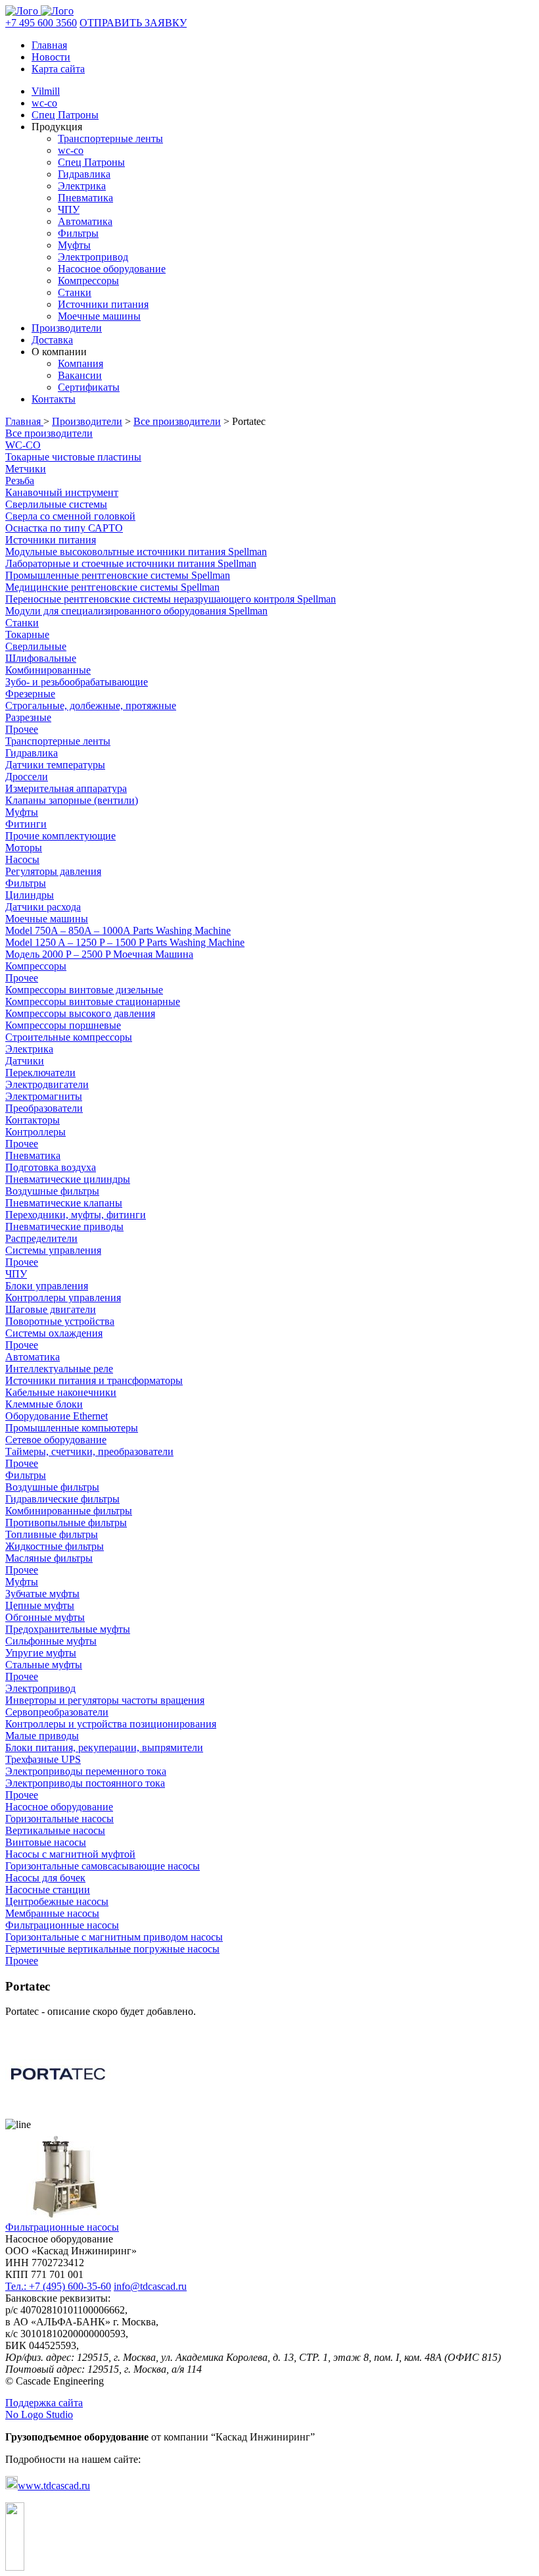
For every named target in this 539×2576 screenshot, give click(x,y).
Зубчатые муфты (42, 1594)
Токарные (27, 634)
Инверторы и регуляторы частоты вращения (105, 1700)
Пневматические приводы (64, 1226)
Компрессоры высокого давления (80, 1013)
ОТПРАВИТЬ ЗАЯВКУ (133, 23)
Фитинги (26, 824)
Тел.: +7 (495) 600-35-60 (58, 2286)
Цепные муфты (40, 1605)
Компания (81, 363)
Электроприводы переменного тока (86, 1771)
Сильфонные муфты (51, 1641)
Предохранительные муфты (68, 1629)
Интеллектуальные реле (59, 1369)
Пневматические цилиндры (68, 1179)
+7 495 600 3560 (41, 23)
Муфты (74, 245)
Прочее (22, 729)
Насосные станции (48, 1890)
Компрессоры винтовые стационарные (93, 1002)
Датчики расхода (43, 907)
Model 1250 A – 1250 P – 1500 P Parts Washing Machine (125, 942)
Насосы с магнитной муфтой (70, 1854)
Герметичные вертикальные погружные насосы (112, 1949)
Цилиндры (30, 895)
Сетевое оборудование (56, 1440)
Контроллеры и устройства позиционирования (111, 1724)
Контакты (54, 399)
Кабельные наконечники (61, 1392)
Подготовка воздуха (51, 1167)
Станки (75, 292)
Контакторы (33, 1120)
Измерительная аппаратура (66, 788)
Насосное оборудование (112, 269)
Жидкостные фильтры (55, 1546)
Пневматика (85, 198)
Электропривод (93, 257)
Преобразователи (44, 1108)
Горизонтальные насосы (59, 1819)
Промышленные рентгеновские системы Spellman (118, 575)
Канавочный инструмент (62, 492)
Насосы (22, 859)
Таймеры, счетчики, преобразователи (89, 1451)
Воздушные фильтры (52, 1191)
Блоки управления (47, 1286)
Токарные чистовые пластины (73, 457)
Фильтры (78, 233)
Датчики (25, 1061)
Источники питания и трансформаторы (94, 1380)
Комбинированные (48, 670)
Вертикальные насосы (55, 1830)
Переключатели (40, 1073)
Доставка (52, 340)
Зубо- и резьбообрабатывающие (77, 682)
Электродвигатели (47, 1084)
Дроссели (27, 777)
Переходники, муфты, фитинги (76, 1215)
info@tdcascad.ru (150, 2286)
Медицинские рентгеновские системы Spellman (112, 587)
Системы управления (53, 1250)
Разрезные (28, 717)
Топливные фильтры (52, 1534)
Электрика (82, 186)
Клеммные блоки (44, 1404)
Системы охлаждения (54, 1333)
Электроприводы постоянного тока (85, 1783)
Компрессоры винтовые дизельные (84, 990)
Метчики (26, 469)
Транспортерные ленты (110, 138)
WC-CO (23, 445)
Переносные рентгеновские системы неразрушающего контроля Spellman (171, 599)
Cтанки (22, 623)
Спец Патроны (65, 115)
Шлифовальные (41, 658)
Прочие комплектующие (60, 836)
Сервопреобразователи (57, 1712)
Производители (67, 328)
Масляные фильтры (49, 1558)
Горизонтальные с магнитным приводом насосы (114, 1937)
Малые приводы (42, 1736)
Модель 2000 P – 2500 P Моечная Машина (99, 954)
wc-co (44, 103)
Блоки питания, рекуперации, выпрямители (104, 1747)
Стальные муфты (44, 1665)
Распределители (41, 1238)
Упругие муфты (41, 1653)
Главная (49, 45)
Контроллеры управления (63, 1298)
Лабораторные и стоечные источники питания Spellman (131, 563)
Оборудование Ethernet (57, 1416)
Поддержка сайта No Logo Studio (44, 2409)
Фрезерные (30, 694)
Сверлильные (36, 646)
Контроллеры (35, 1132)
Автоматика (85, 221)
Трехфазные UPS (43, 1759)
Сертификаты (89, 387)
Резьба (20, 481)
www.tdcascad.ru (54, 2486)
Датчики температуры (55, 765)
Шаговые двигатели (51, 1309)
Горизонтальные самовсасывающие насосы (103, 1866)
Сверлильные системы (56, 504)
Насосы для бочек (45, 1878)
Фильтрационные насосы (62, 1925)
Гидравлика (84, 174)
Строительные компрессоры (69, 1037)
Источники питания (103, 304)
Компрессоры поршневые (63, 1025)
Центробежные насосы (57, 1901)
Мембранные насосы (52, 1913)
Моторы (24, 848)
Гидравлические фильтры (62, 1499)
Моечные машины (99, 316)
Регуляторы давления (53, 871)
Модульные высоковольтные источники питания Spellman (136, 552)
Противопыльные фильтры (66, 1523)
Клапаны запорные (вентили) (72, 800)
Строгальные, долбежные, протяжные (91, 706)
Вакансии (80, 375)
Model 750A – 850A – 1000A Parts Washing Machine (118, 930)
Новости (51, 57)
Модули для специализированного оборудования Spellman (136, 611)
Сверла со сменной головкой (70, 516)
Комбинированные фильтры (69, 1511)
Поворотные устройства (60, 1321)
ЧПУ (69, 210)
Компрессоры (88, 281)
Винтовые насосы (46, 1842)
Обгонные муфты (45, 1617)
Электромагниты (44, 1096)
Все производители (177, 421)
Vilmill (46, 91)
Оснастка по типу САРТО (64, 528)
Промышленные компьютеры (72, 1428)
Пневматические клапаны (64, 1203)
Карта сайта (58, 69)
